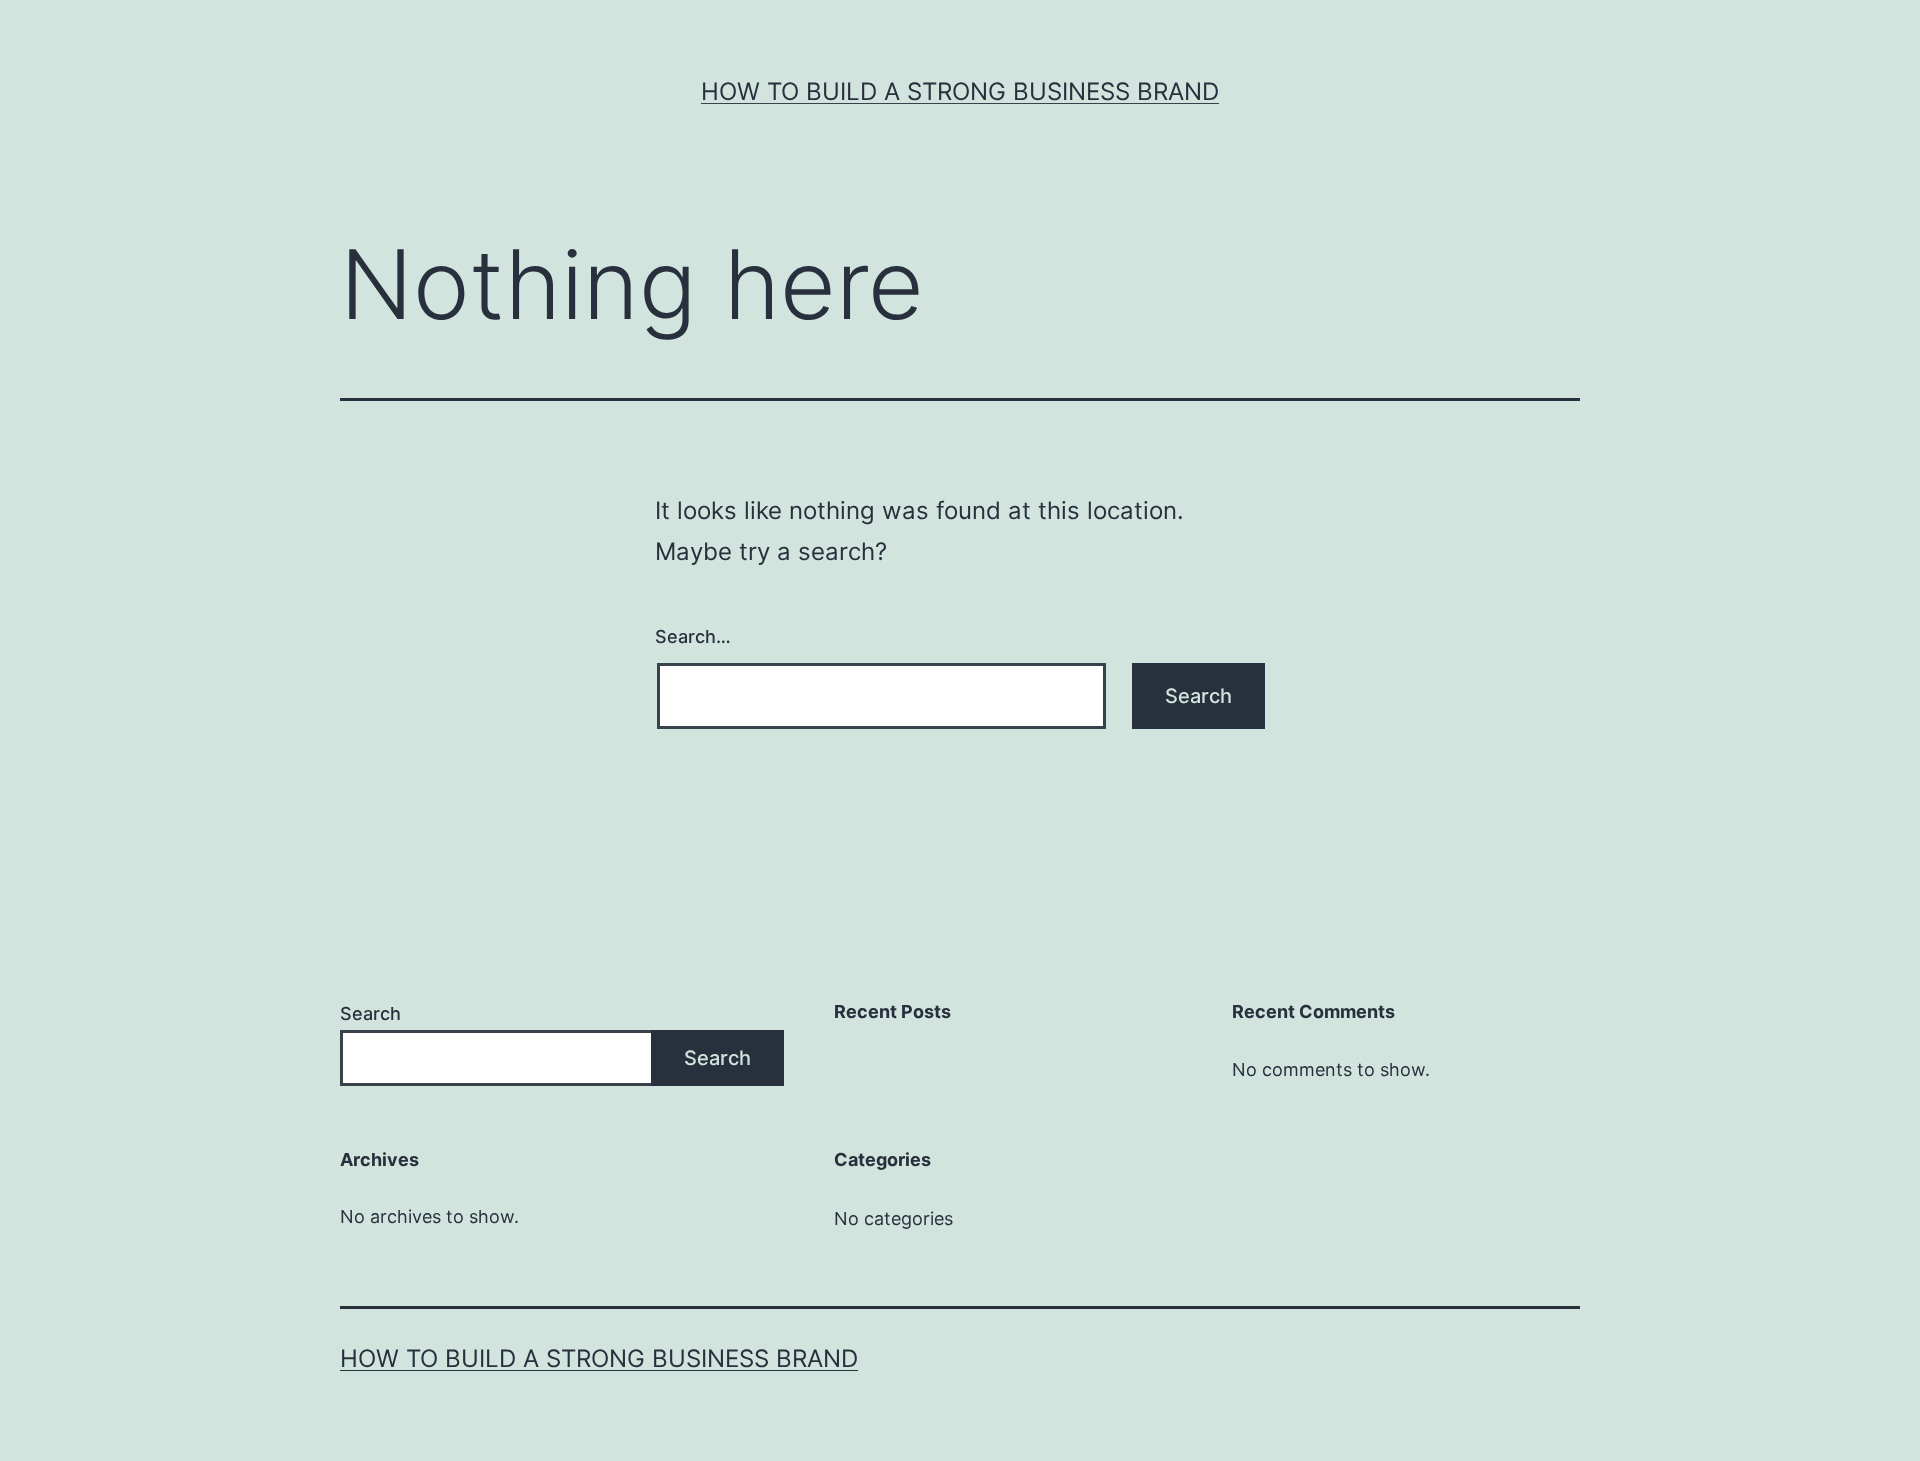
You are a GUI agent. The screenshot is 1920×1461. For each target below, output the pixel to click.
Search (370, 1013)
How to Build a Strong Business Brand (960, 91)
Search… (693, 636)
